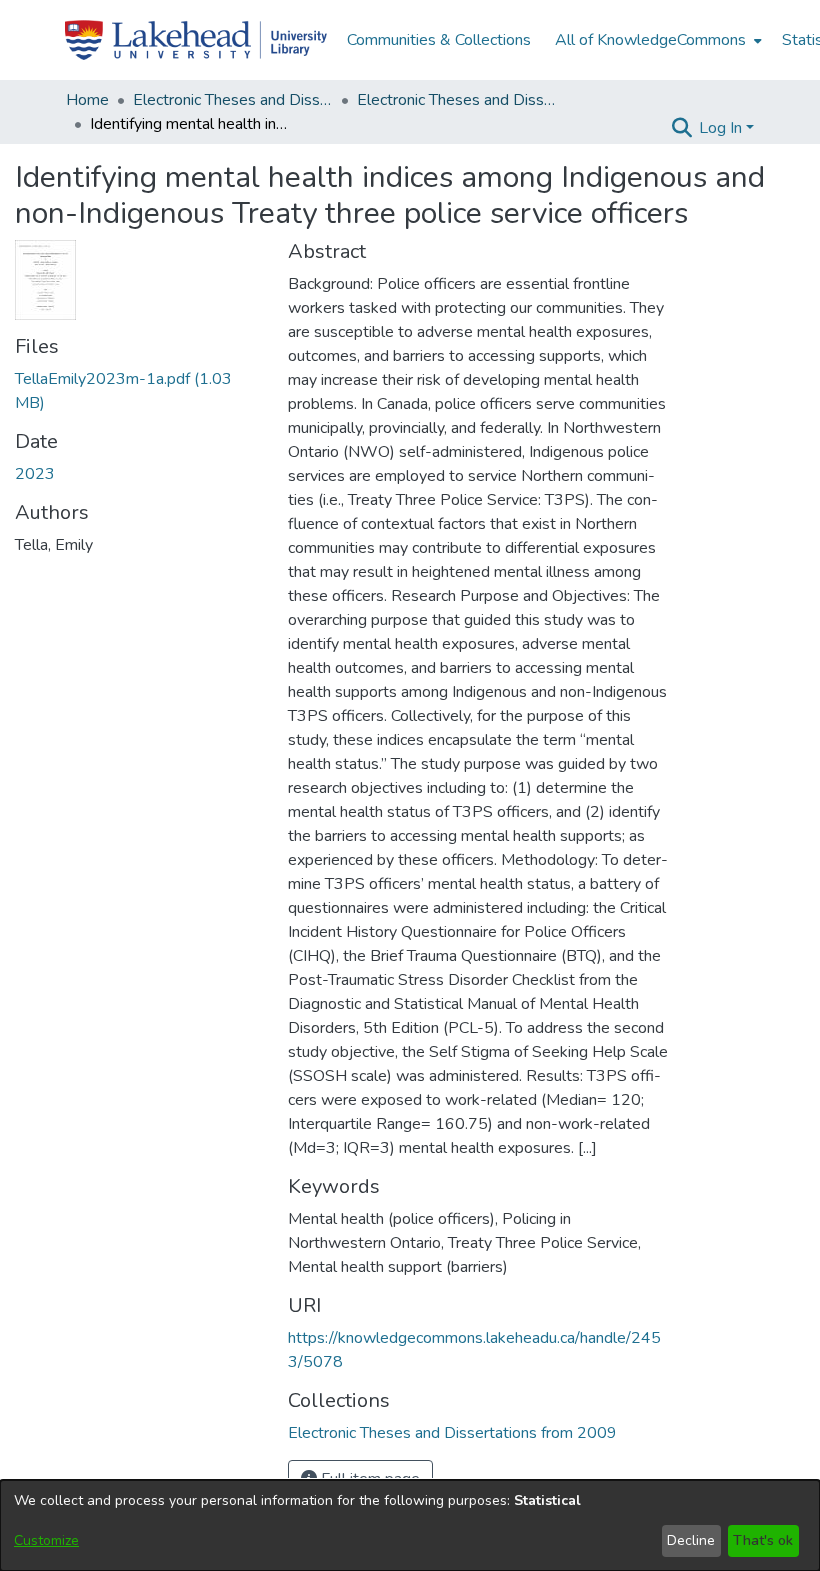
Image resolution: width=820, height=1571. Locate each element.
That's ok (763, 1540)
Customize (46, 1540)
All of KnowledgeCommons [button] (650, 40)
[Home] (196, 40)
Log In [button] (722, 128)
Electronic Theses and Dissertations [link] (233, 100)
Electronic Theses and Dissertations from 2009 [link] (457, 100)
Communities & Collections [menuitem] (439, 40)
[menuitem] (656, 40)
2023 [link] (35, 474)
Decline (691, 1540)
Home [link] (87, 100)
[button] (681, 128)
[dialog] (410, 1525)
